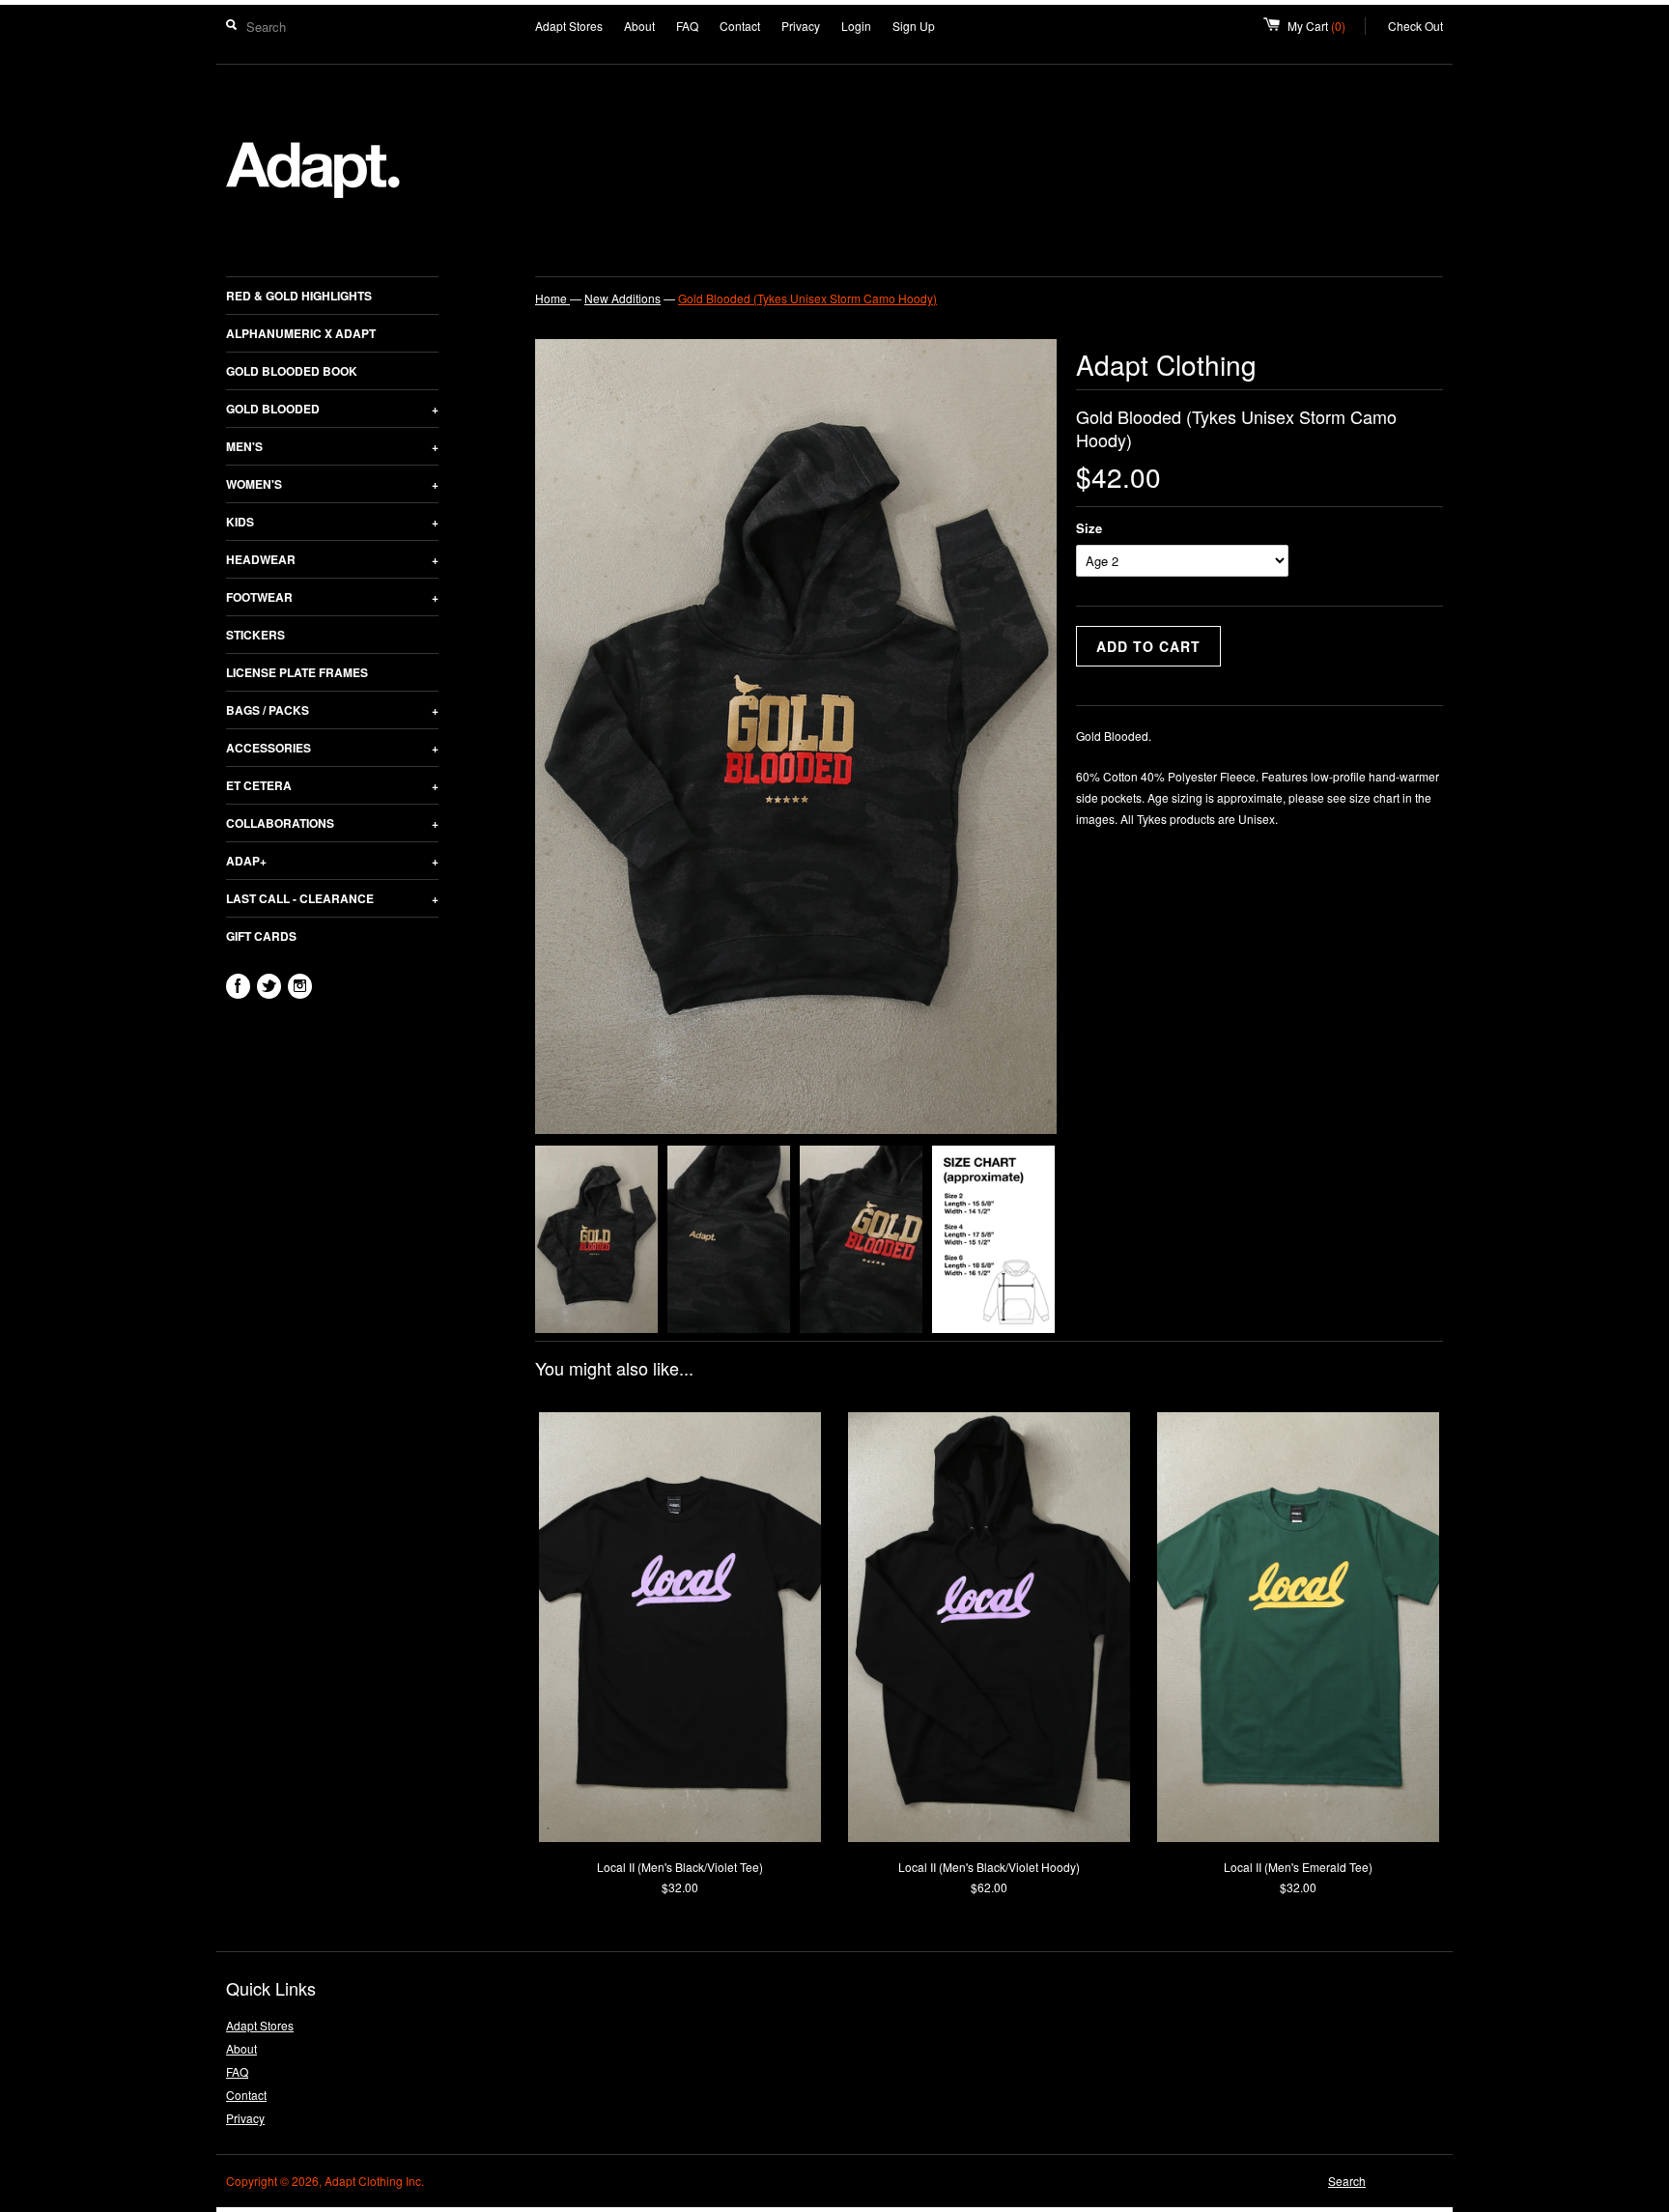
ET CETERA (332, 785)
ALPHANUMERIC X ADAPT (301, 333)
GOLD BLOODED (332, 409)
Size (1089, 528)
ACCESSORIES (332, 748)
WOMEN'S (332, 484)
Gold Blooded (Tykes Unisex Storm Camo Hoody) (807, 298)
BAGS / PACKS (332, 710)
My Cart (1327, 26)
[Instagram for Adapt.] (300, 986)
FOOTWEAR (332, 597)
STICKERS (255, 635)
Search (1347, 2181)
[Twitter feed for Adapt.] (269, 986)
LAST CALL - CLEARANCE (332, 898)
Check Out (1415, 26)
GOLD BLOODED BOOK (292, 371)
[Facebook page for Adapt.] (238, 986)
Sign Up (914, 26)
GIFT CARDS (261, 936)
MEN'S (332, 446)
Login (856, 26)
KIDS (332, 522)
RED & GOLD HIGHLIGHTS (299, 296)
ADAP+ (332, 861)
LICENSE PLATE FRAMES (297, 672)
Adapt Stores (569, 26)
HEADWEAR (332, 559)
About (639, 26)
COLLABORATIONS (332, 823)
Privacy (801, 26)
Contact (740, 26)
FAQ (687, 26)
